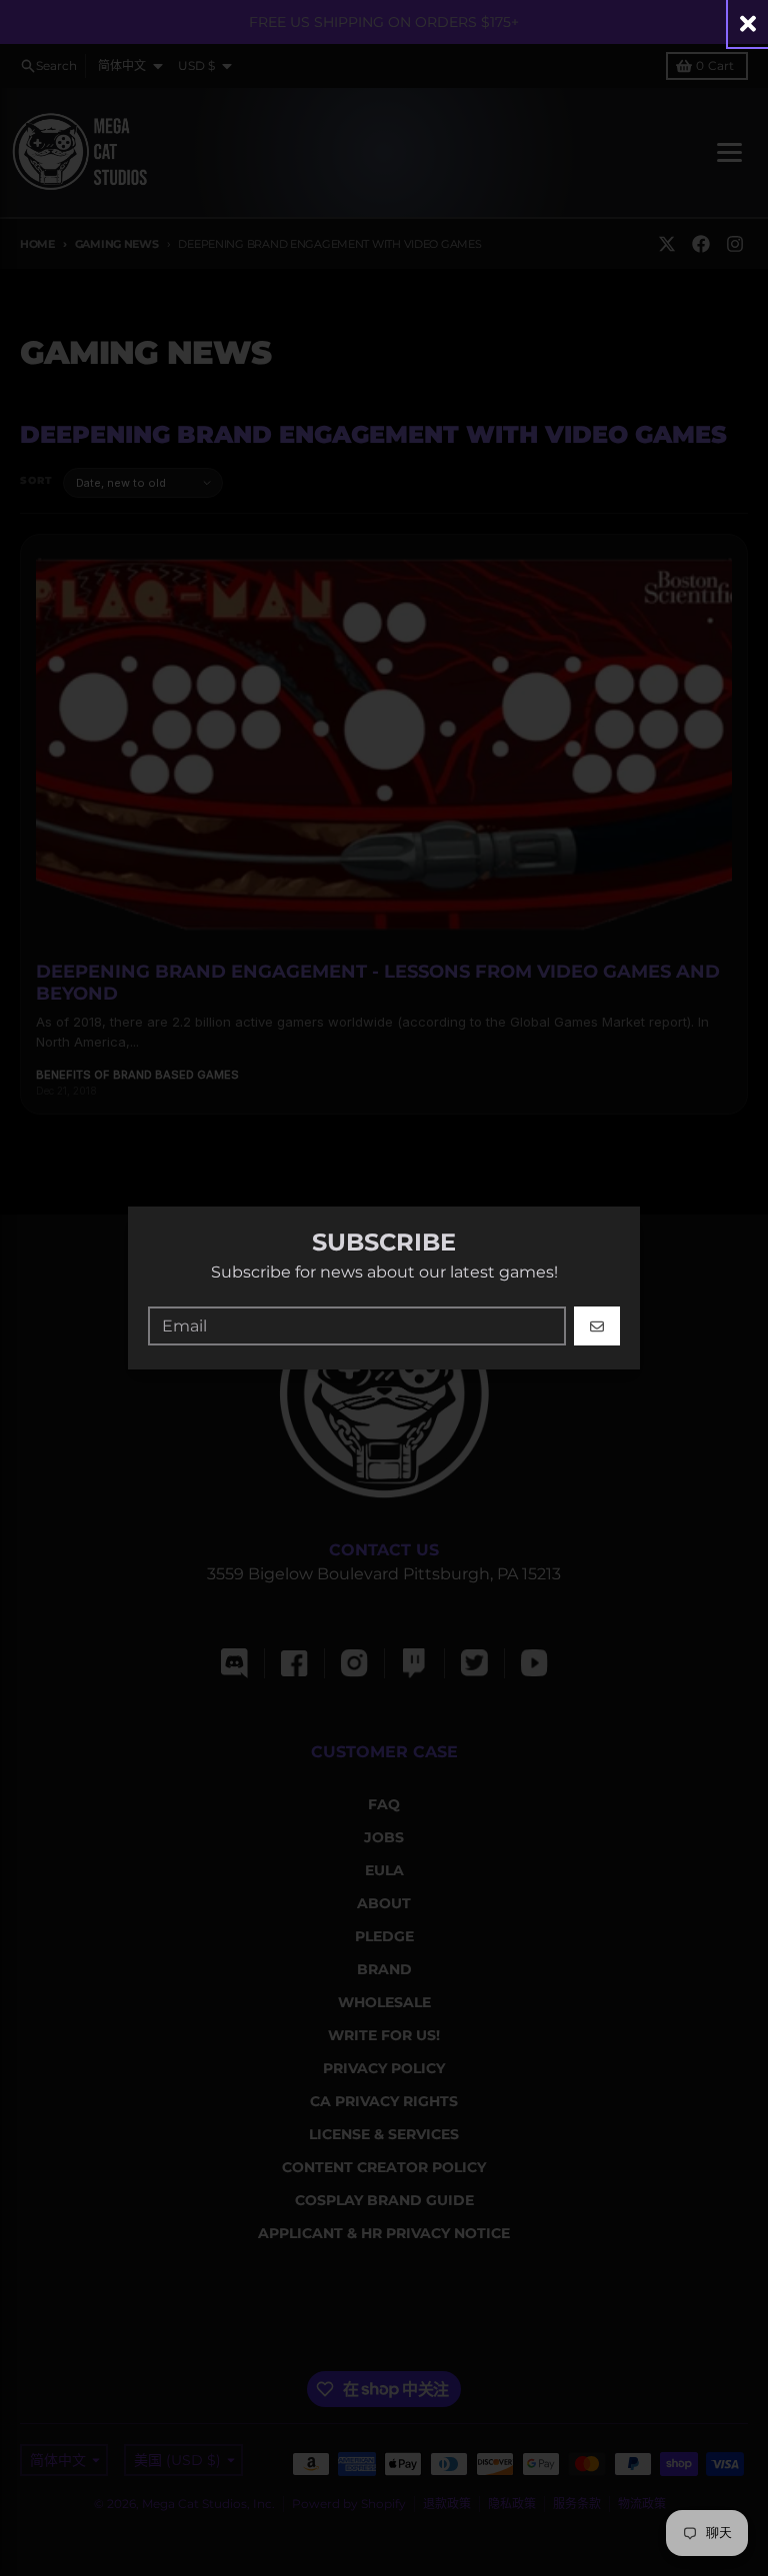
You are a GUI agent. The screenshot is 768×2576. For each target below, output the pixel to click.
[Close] (748, 23)
